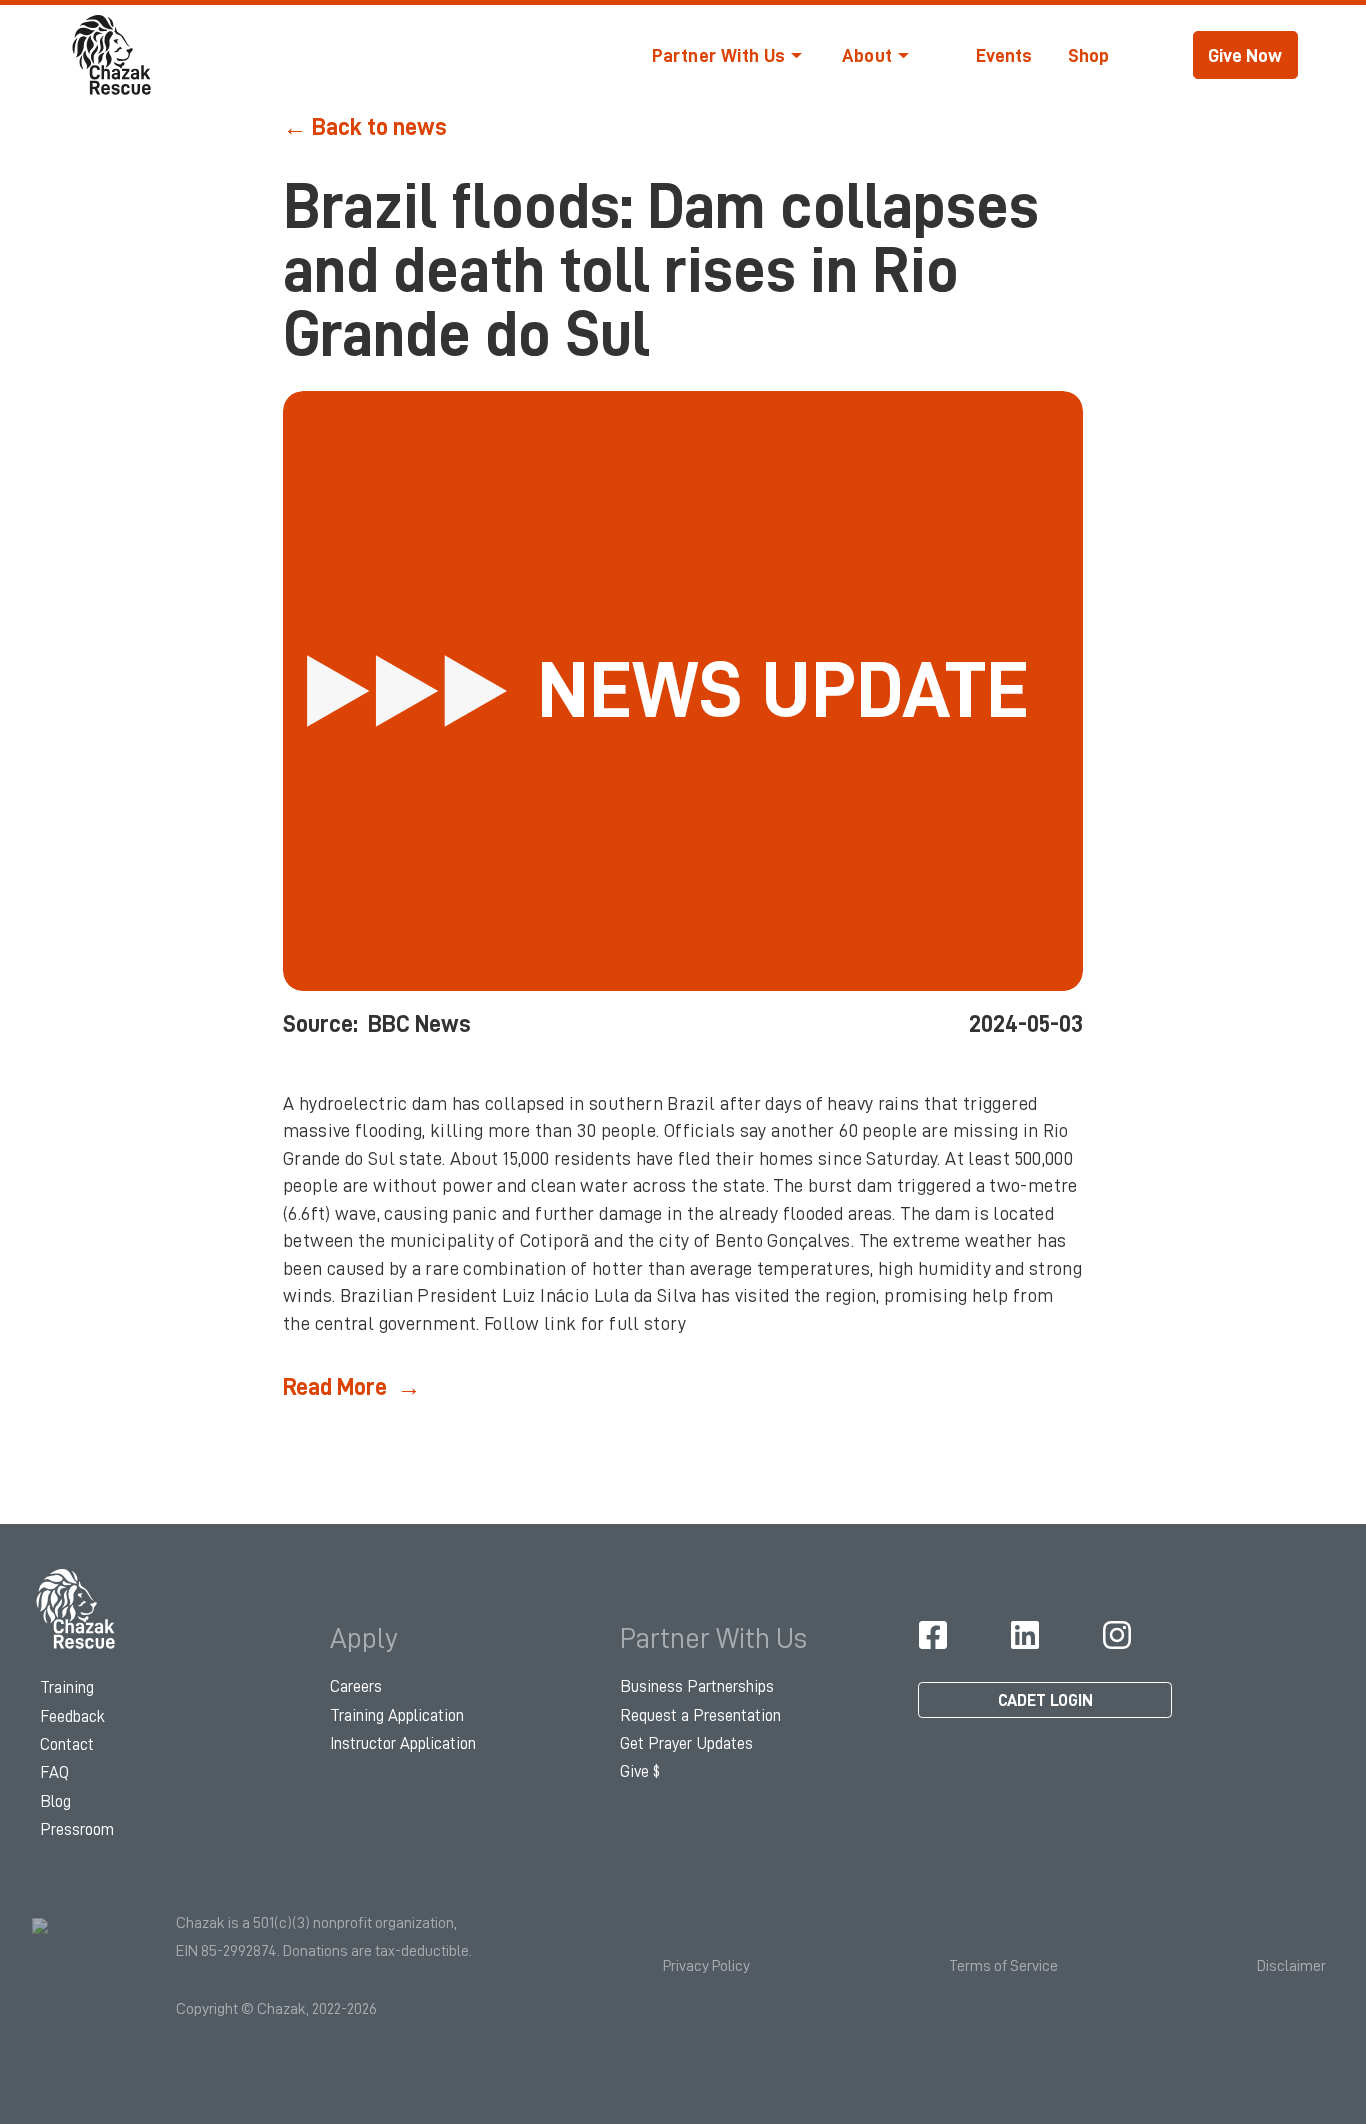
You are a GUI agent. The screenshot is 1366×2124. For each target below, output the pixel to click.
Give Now (1245, 55)
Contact (67, 1744)
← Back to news (365, 127)
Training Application (397, 1715)
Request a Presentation (700, 1715)
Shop (1088, 55)
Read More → (352, 1387)
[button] (727, 55)
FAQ (54, 1772)
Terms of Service (1003, 1966)
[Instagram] (1117, 1635)
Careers (356, 1686)
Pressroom (77, 1829)
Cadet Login (1045, 1700)
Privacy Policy (706, 1966)
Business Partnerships (697, 1686)
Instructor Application (403, 1743)
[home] (113, 55)
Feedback (72, 1716)
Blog (55, 1801)
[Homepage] (77, 1609)
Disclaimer (1291, 1966)
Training (67, 1687)
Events (1004, 55)
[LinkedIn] (1025, 1635)
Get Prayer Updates (686, 1743)
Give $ (640, 1771)
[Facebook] (933, 1635)
